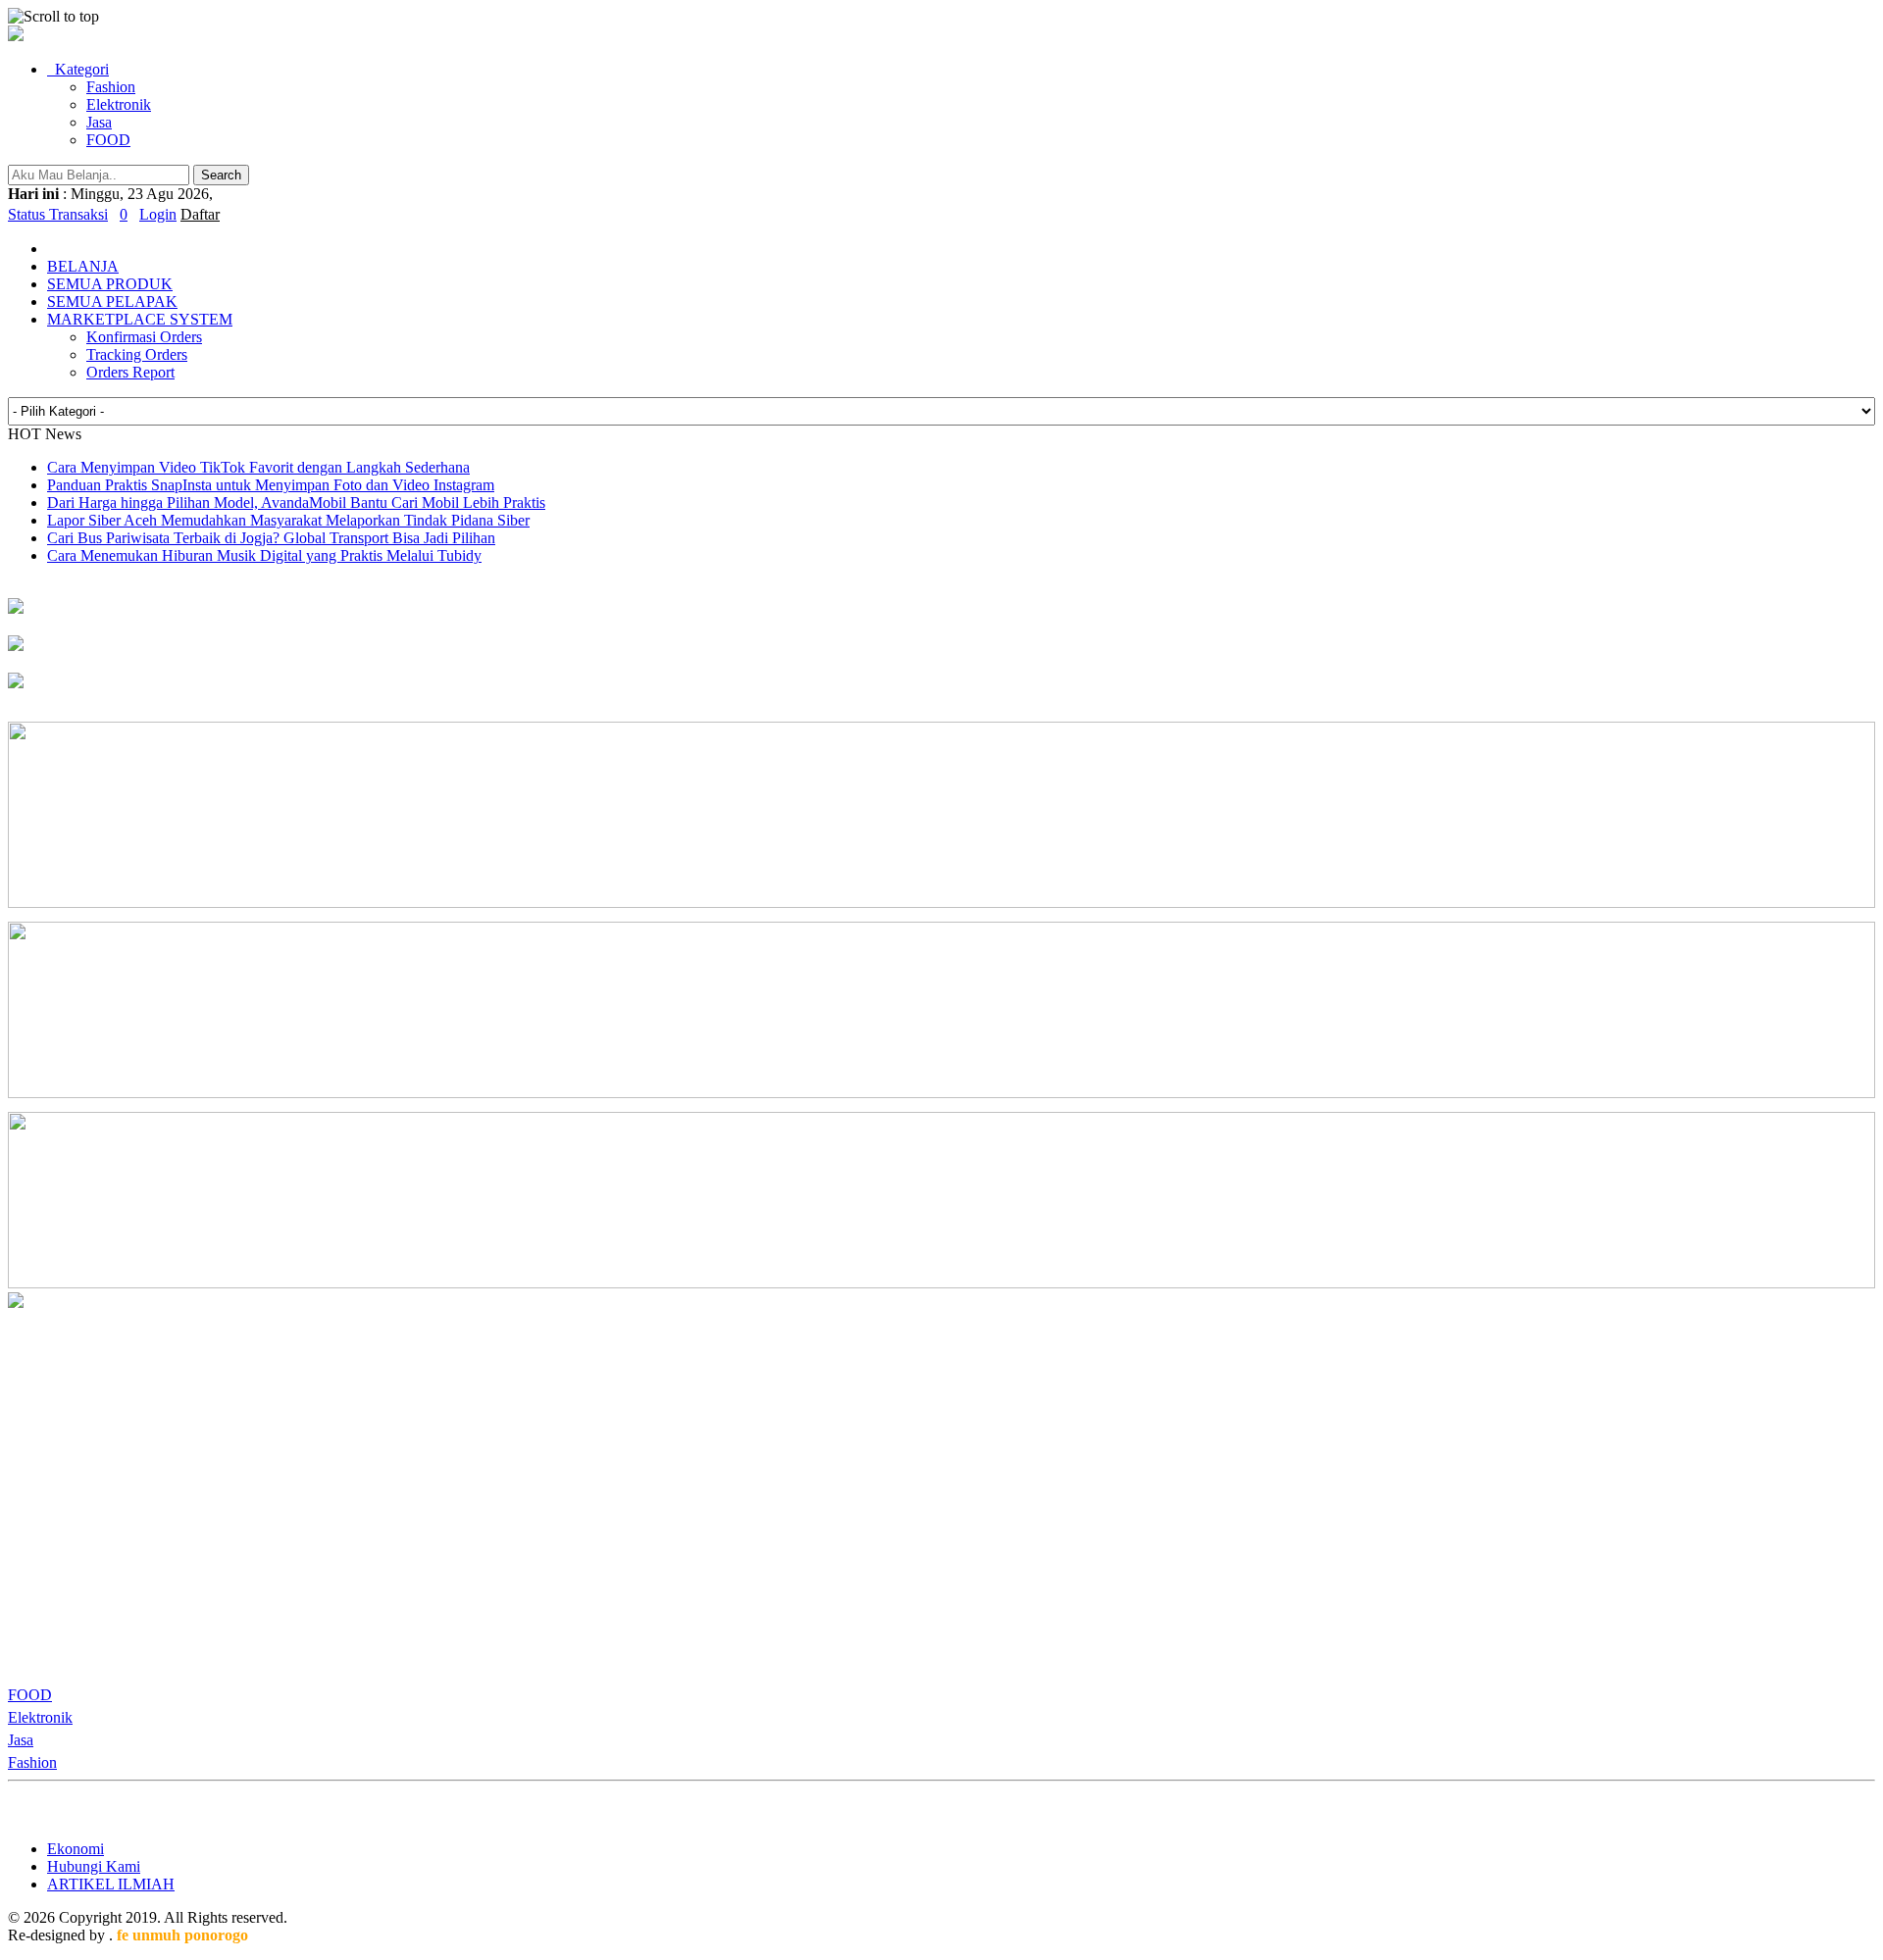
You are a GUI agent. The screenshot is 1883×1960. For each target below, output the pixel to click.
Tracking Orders (137, 354)
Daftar (200, 214)
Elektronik (119, 104)
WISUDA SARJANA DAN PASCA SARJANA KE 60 (184, 701)
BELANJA (83, 266)
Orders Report (130, 372)
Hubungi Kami (94, 1866)
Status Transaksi (58, 214)
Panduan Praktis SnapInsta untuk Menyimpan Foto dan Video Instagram (271, 485)
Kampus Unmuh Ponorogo (92, 626)
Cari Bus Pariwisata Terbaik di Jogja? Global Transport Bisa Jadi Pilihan (271, 538)
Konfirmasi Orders (144, 337)
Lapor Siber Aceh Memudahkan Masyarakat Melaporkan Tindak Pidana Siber (288, 520)
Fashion (111, 87)
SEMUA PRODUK (110, 284)
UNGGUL (42, 663)
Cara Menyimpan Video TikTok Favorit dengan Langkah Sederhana (258, 467)
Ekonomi (76, 1849)
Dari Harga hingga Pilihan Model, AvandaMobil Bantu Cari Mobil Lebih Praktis (296, 503)
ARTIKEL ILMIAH (111, 1884)
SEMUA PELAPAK (112, 302)
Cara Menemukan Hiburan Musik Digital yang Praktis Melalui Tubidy (264, 555)
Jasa (99, 122)
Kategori (78, 69)
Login (158, 214)
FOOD (108, 140)
